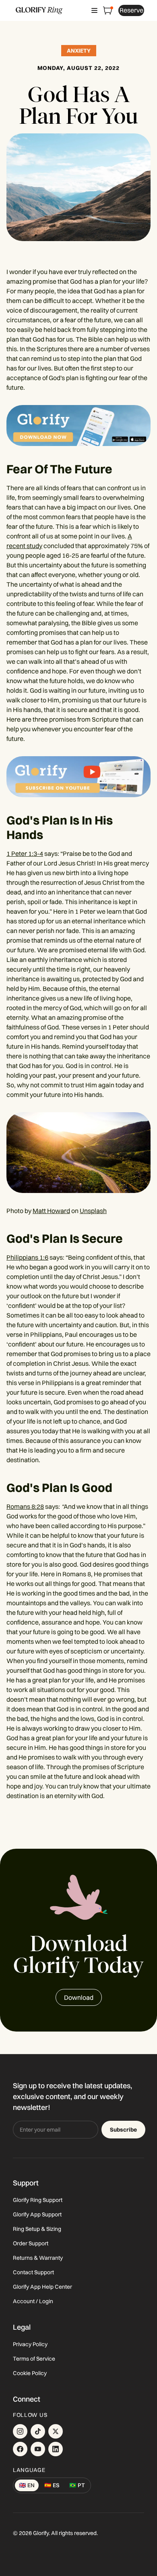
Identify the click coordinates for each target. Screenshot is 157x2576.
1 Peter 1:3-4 (25, 853)
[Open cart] (107, 10)
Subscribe (123, 2130)
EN (27, 2485)
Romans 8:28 (25, 1506)
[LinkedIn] (56, 2449)
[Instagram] (20, 2431)
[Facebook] (20, 2449)
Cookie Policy (30, 2373)
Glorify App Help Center (42, 2287)
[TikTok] (38, 2431)
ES (52, 2485)
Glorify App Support (37, 2214)
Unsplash (93, 1211)
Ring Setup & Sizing (37, 2229)
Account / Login (33, 2301)
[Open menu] (95, 10)
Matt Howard (51, 1211)
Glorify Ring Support (38, 2200)
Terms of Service (34, 2359)
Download (79, 1997)
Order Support (31, 2243)
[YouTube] (38, 2449)
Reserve (131, 10)
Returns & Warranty (38, 2258)
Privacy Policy (30, 2344)
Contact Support (33, 2272)
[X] (56, 2431)
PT (77, 2485)
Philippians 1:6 (27, 1257)
